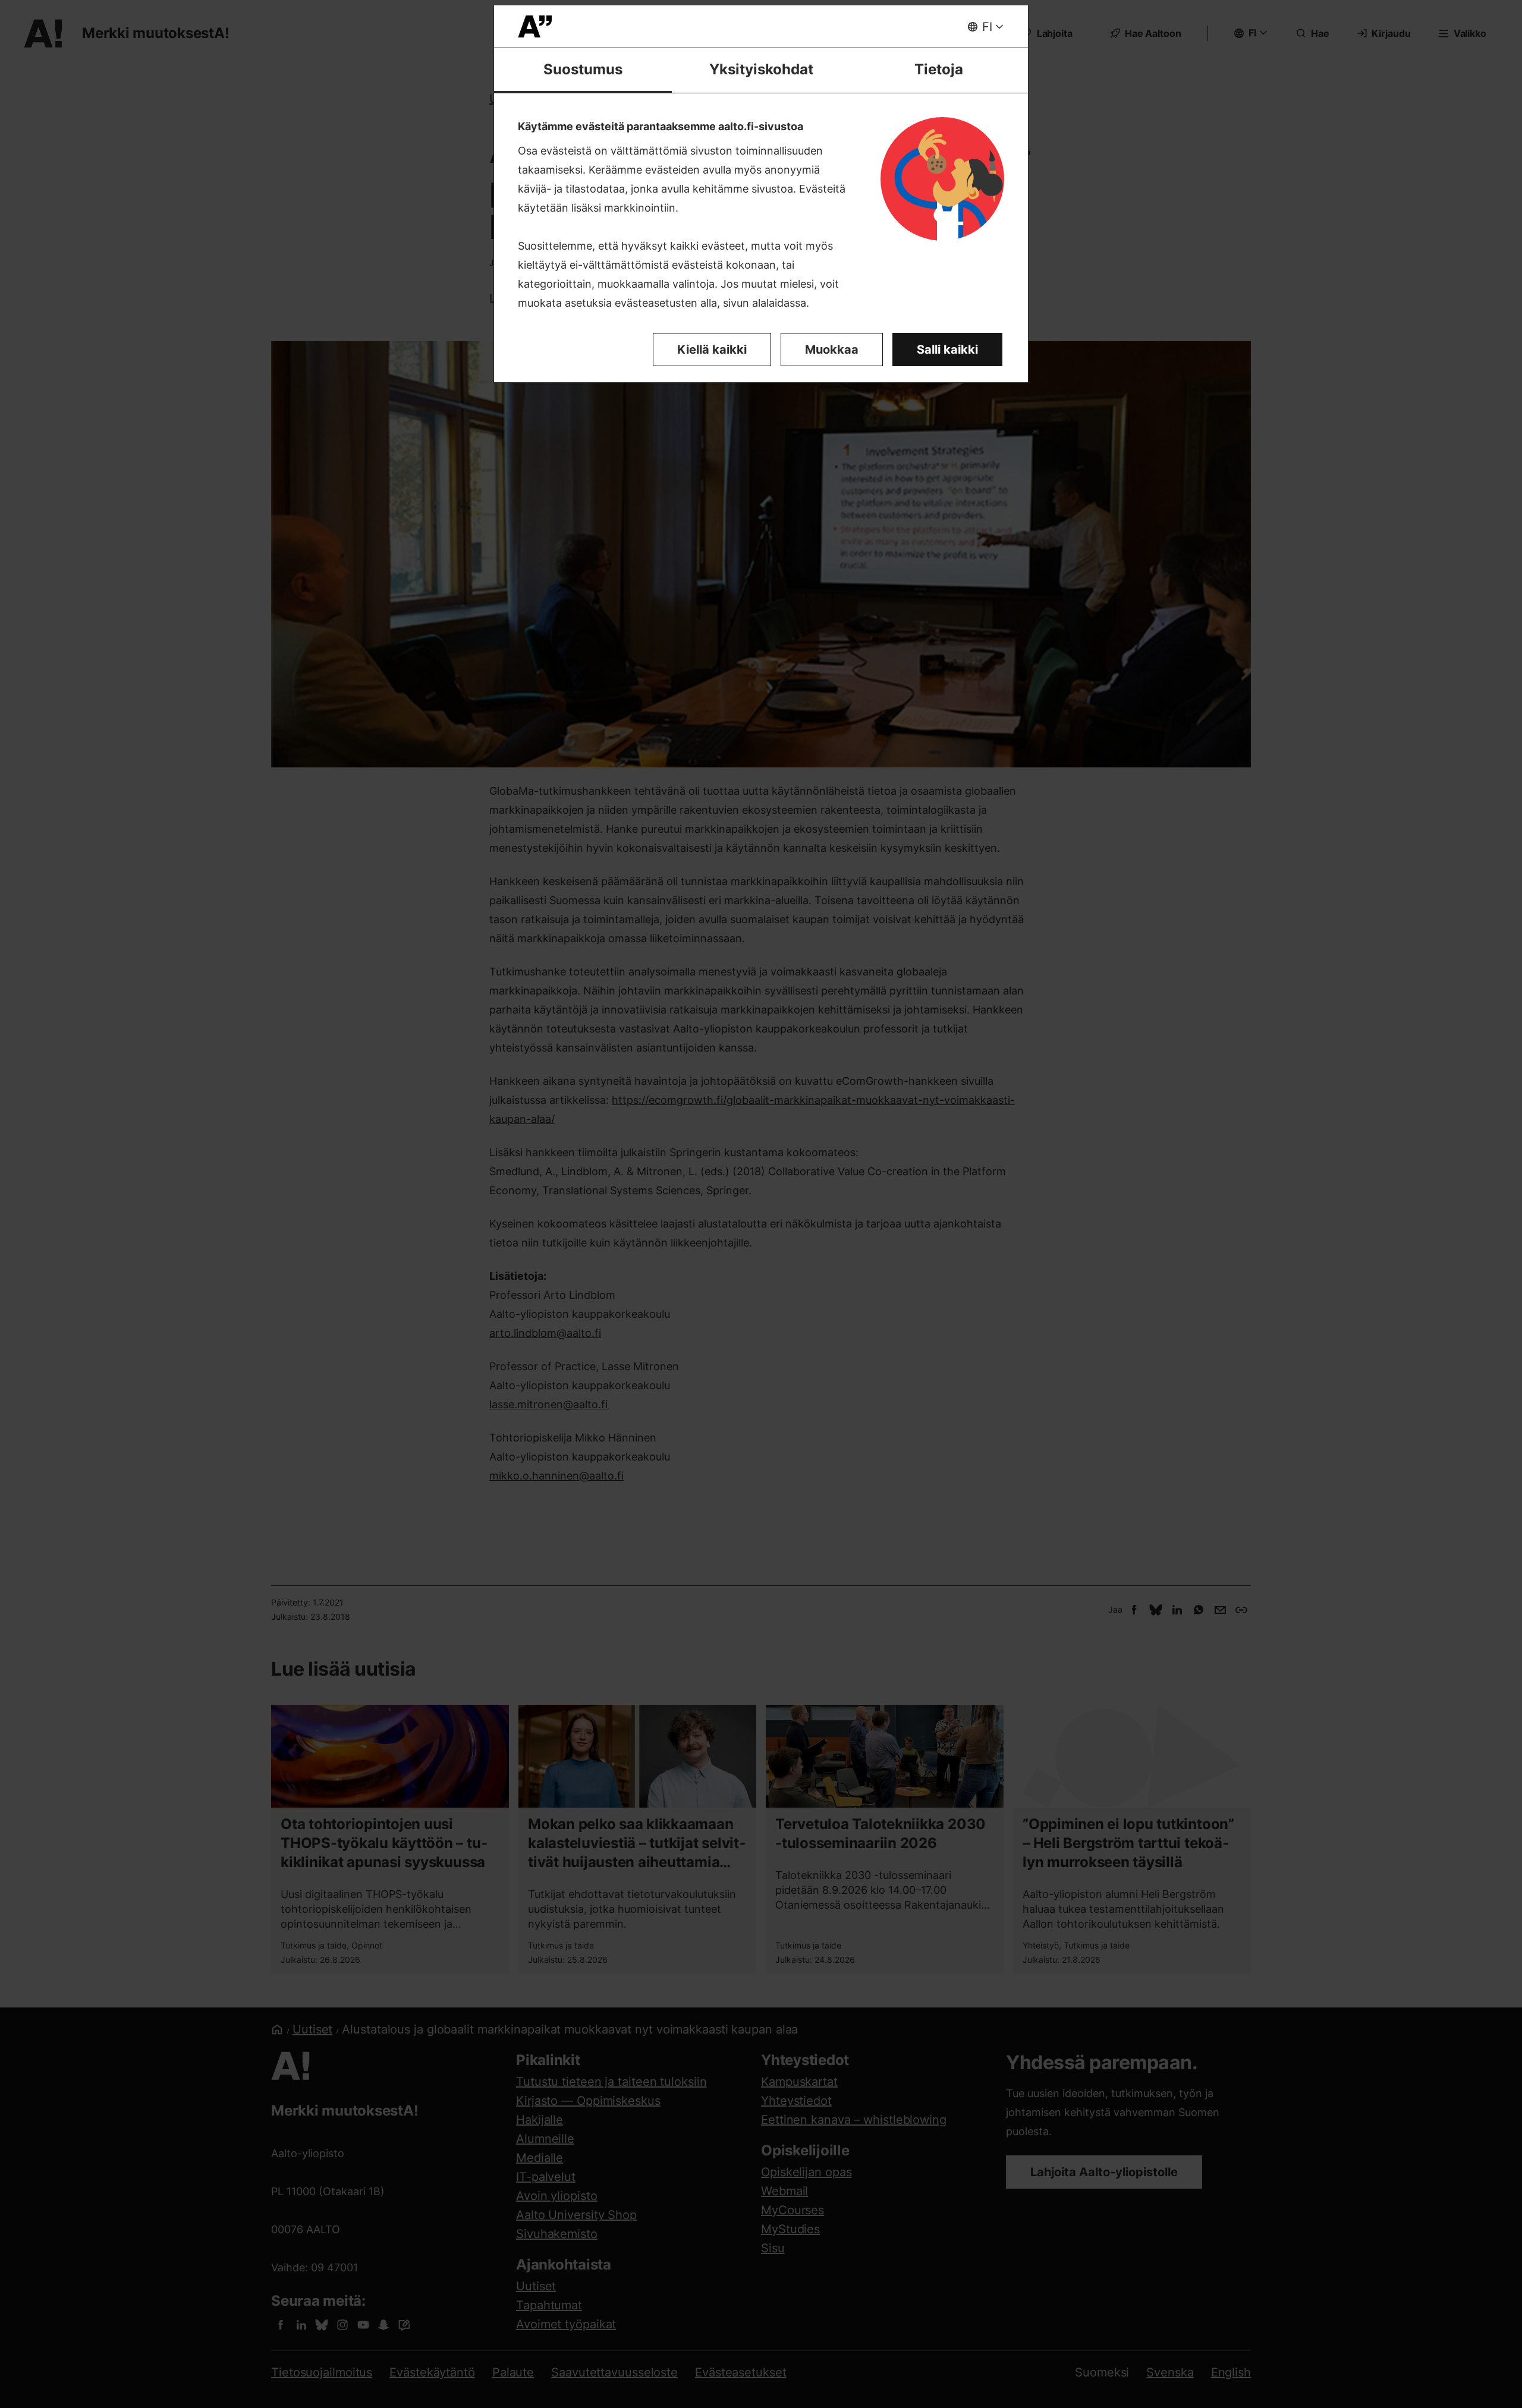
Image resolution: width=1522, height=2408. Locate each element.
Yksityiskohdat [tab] (761, 69)
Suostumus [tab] (583, 69)
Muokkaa (832, 350)
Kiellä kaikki (712, 350)
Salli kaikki (947, 350)
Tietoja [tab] (939, 69)
